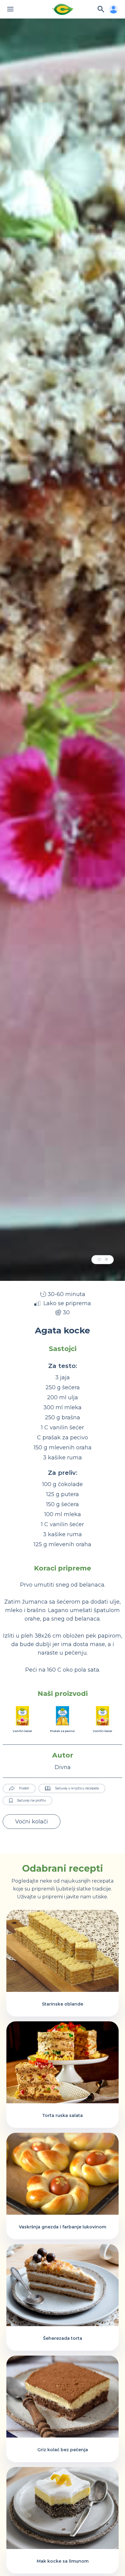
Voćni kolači (32, 1822)
